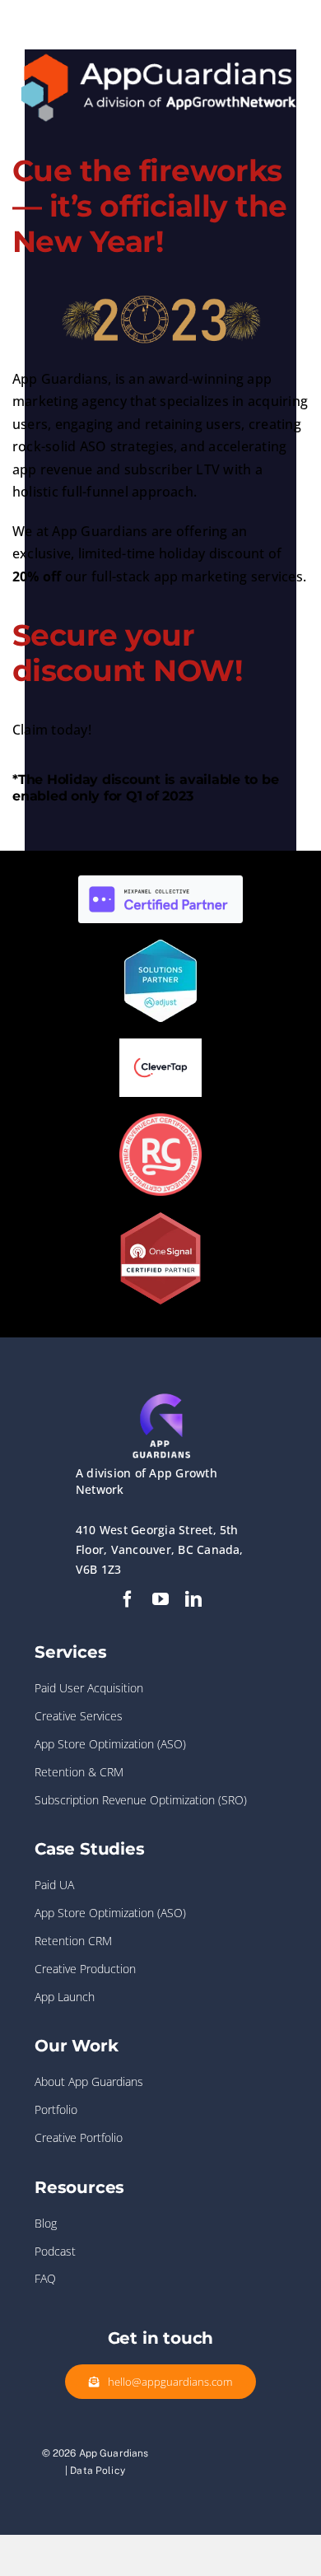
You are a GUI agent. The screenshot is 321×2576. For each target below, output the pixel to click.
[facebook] (128, 1599)
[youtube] (160, 1599)
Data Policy (98, 2471)
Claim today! (52, 730)
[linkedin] (193, 1599)
